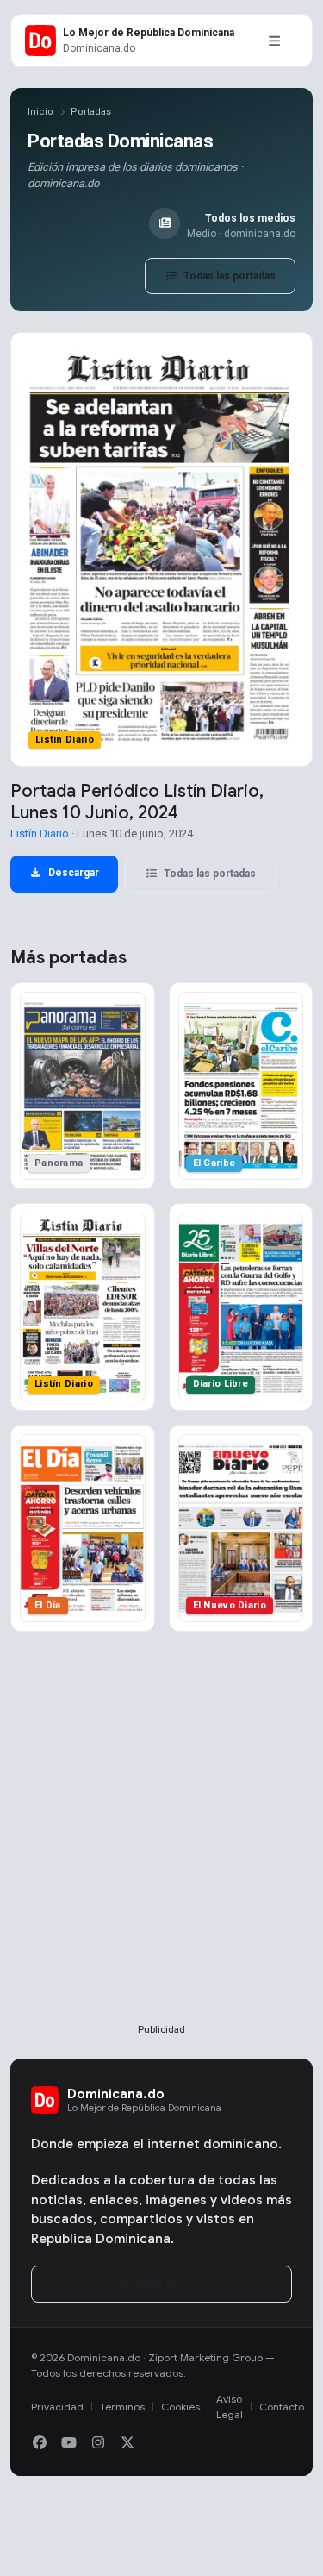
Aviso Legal (230, 2407)
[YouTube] (69, 2443)
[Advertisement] (161, 1855)
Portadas (91, 112)
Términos (122, 2407)
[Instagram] (98, 2443)
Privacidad (57, 2407)
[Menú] (274, 41)
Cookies (180, 2407)
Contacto (282, 2407)
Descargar (72, 873)
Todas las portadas (228, 276)
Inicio (40, 112)
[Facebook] (40, 2443)
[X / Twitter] (127, 2443)
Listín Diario (40, 834)
